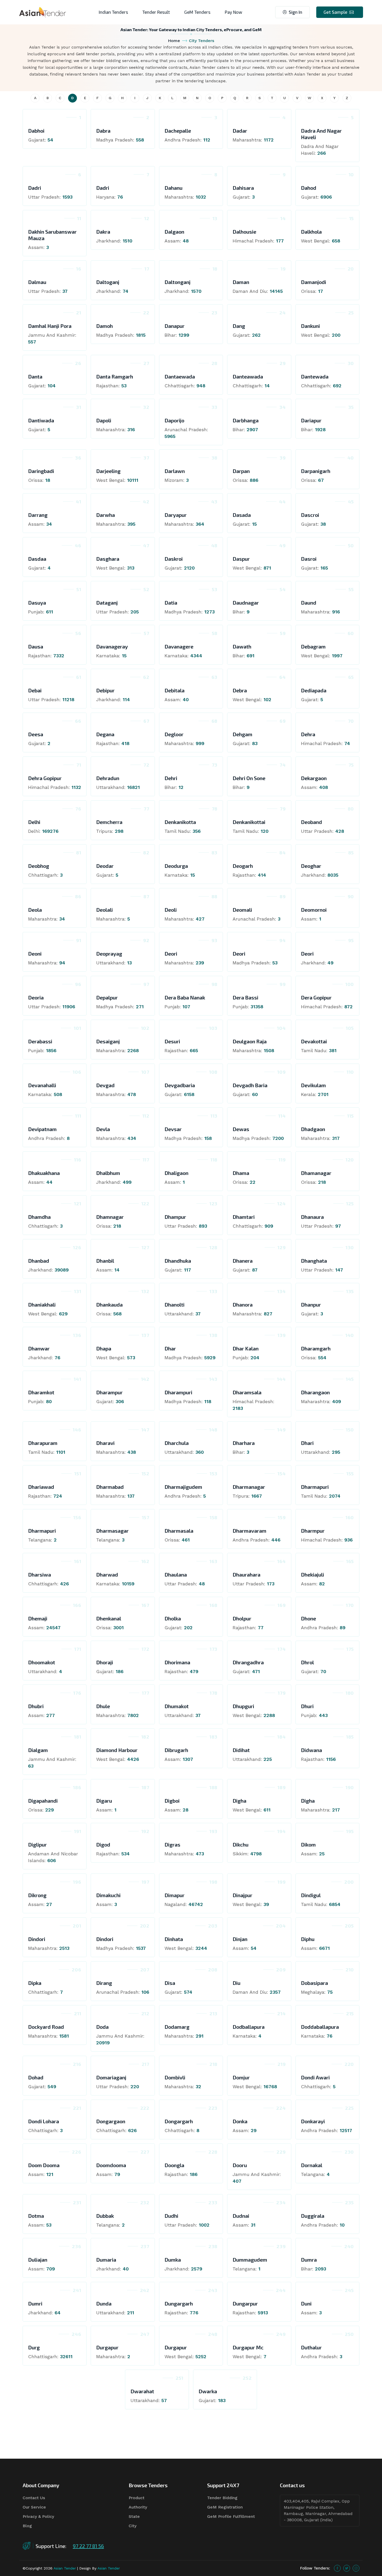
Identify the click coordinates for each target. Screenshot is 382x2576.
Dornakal (312, 2165)
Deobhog (39, 866)
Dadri (35, 188)
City (133, 2526)
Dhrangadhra (248, 1662)
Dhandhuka (178, 1261)
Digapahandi (43, 1801)
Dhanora (243, 1304)
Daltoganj (108, 282)
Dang (239, 326)
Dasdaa (37, 559)
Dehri (171, 778)
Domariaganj (111, 2077)
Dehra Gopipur (45, 778)
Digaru (104, 1801)
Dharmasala (179, 1531)
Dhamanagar (316, 1173)
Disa (170, 1983)
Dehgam (242, 734)
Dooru (240, 2165)
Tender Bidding (222, 2498)
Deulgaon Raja (250, 1041)
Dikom (308, 1844)
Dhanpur (311, 1304)
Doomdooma (111, 2165)
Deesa (36, 734)
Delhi (34, 822)
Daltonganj (177, 282)
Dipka (35, 1983)
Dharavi (105, 1443)
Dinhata (174, 1939)
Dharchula (177, 1443)
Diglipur (37, 1844)
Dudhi (171, 2216)
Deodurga (176, 866)
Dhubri (36, 1706)
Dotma (36, 2216)
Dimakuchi (108, 1895)
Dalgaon (174, 232)
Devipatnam (42, 1129)
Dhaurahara (246, 1574)
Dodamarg (177, 2027)
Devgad (105, 1085)
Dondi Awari (315, 2077)
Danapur (174, 326)
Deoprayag (109, 954)
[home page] (43, 12)
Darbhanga (246, 420)
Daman (241, 282)
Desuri (172, 1041)
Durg (34, 2347)
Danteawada (248, 376)
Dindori (37, 1939)
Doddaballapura (320, 2027)
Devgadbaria (180, 1085)
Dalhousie (244, 232)
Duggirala (313, 2216)
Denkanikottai (249, 822)
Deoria (36, 997)
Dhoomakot (42, 1662)
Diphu (308, 1939)
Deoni (35, 954)
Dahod (309, 188)
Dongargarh (179, 2121)
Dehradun (108, 778)
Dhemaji (38, 1618)
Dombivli (175, 2077)
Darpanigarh (316, 471)
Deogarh (243, 866)
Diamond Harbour (117, 1750)
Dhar (170, 1348)
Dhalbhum (108, 1173)
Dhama (241, 1173)
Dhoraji (105, 1662)
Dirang (104, 1983)
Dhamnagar (110, 1217)
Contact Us (34, 2498)
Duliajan (38, 2260)
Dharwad (107, 1574)
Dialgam (38, 1750)
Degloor (174, 734)
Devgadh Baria (250, 1085)
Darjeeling (108, 471)
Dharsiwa (39, 1574)
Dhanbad (39, 1261)
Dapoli (104, 420)
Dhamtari (244, 1217)
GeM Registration (225, 2507)
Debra (240, 690)
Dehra (308, 734)
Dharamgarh (316, 1348)
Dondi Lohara (44, 2121)
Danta (35, 376)
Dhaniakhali (42, 1304)
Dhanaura (312, 1217)
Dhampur (175, 1217)
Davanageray (112, 646)
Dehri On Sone (249, 778)
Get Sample (335, 12)
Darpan (241, 471)
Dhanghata (314, 1261)
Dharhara (244, 1443)
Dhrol (307, 1662)
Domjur (241, 2077)
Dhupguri (243, 1706)
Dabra (103, 131)
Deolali (104, 910)
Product (137, 2498)
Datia (171, 603)
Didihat (241, 1750)
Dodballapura (249, 2027)
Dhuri (307, 1706)
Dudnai (241, 2216)
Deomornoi (314, 910)
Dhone (308, 1618)
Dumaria (106, 2260)
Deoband (311, 822)
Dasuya (37, 603)
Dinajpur (242, 1895)
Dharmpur (313, 1531)
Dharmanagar (249, 1487)
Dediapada (314, 690)
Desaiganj (108, 1041)
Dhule (103, 1706)
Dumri (35, 2303)
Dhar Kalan (246, 1348)
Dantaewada (180, 376)
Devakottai (314, 1041)
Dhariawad (41, 1487)
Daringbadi (41, 471)
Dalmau (37, 282)
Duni (306, 2303)
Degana (105, 734)
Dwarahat (142, 2391)
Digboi (172, 1801)
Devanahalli (42, 1085)
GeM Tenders (197, 12)
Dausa (36, 646)
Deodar (105, 866)
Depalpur (107, 997)
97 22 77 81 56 (88, 2546)
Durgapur (107, 2347)
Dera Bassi (245, 997)
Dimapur (174, 1895)
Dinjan (240, 1939)
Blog (27, 2526)
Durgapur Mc (248, 2347)
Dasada (242, 515)
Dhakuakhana (44, 1173)
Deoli (171, 910)
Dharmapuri (315, 1487)
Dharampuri (178, 1392)
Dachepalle (178, 131)
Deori (171, 954)
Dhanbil (105, 1261)
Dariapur (311, 420)
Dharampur (109, 1392)
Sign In (295, 12)
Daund (309, 603)
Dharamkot (41, 1392)
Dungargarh (179, 2303)
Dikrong (37, 1895)
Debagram (313, 646)
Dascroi (310, 515)
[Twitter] (347, 2568)
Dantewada (315, 376)
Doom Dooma (44, 2165)
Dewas (241, 1129)
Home (174, 41)
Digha (239, 1801)
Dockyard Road (46, 2027)
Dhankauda (109, 1304)
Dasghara (108, 559)
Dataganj (107, 603)
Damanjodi (314, 282)
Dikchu (241, 1844)
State (134, 2516)
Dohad (36, 2077)
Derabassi (40, 1041)
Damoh (104, 326)
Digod (103, 1844)
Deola (35, 910)
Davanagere (179, 646)
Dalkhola (311, 232)
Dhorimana (177, 1662)
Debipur (105, 690)
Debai (35, 690)
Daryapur (176, 515)
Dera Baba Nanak (185, 997)
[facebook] (337, 2568)
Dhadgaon (313, 1129)
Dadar (240, 131)
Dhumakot (177, 1706)
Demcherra (109, 822)
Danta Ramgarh (115, 376)
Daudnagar (246, 603)
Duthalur (311, 2347)
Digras (172, 1844)
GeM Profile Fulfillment (231, 2516)
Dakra (103, 232)
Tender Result (156, 12)
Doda (102, 2027)
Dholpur (242, 1618)
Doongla (174, 2165)
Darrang (38, 515)
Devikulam (313, 1085)
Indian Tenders (113, 12)
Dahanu (173, 188)
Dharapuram (43, 1443)
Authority (138, 2507)
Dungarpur (245, 2303)
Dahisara (243, 188)
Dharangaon (315, 1392)
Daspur (241, 559)
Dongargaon (111, 2121)
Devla (103, 1129)
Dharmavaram (249, 1531)
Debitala (174, 690)
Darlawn (175, 471)
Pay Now (233, 12)
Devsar (173, 1129)
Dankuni (310, 326)
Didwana (311, 1750)
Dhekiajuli (312, 1574)
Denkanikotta (180, 822)
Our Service (34, 2507)
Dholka (173, 1618)
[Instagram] (356, 2568)
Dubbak (105, 2216)
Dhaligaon (176, 1173)
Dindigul (311, 1895)
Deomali (242, 910)
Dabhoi (36, 131)
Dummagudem (250, 2260)
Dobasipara (314, 1983)
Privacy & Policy (38, 2516)
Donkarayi (313, 2121)
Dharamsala (247, 1392)
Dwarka (208, 2391)
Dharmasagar (112, 1531)
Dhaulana (176, 1574)
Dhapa (104, 1348)
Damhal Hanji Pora (50, 326)
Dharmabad (110, 1487)
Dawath (242, 646)
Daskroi (174, 559)
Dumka (173, 2260)
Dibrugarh (176, 1750)
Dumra (309, 2260)
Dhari (307, 1443)
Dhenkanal (109, 1618)
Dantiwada (41, 420)
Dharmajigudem (183, 1487)
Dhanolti (174, 1304)
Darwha (106, 515)
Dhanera (243, 1261)
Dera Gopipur (316, 997)
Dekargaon (314, 778)
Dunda (104, 2303)
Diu (236, 1983)
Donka (240, 2121)
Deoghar (311, 866)
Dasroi (309, 559)
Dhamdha (39, 1217)
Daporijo (174, 420)
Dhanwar (39, 1348)
